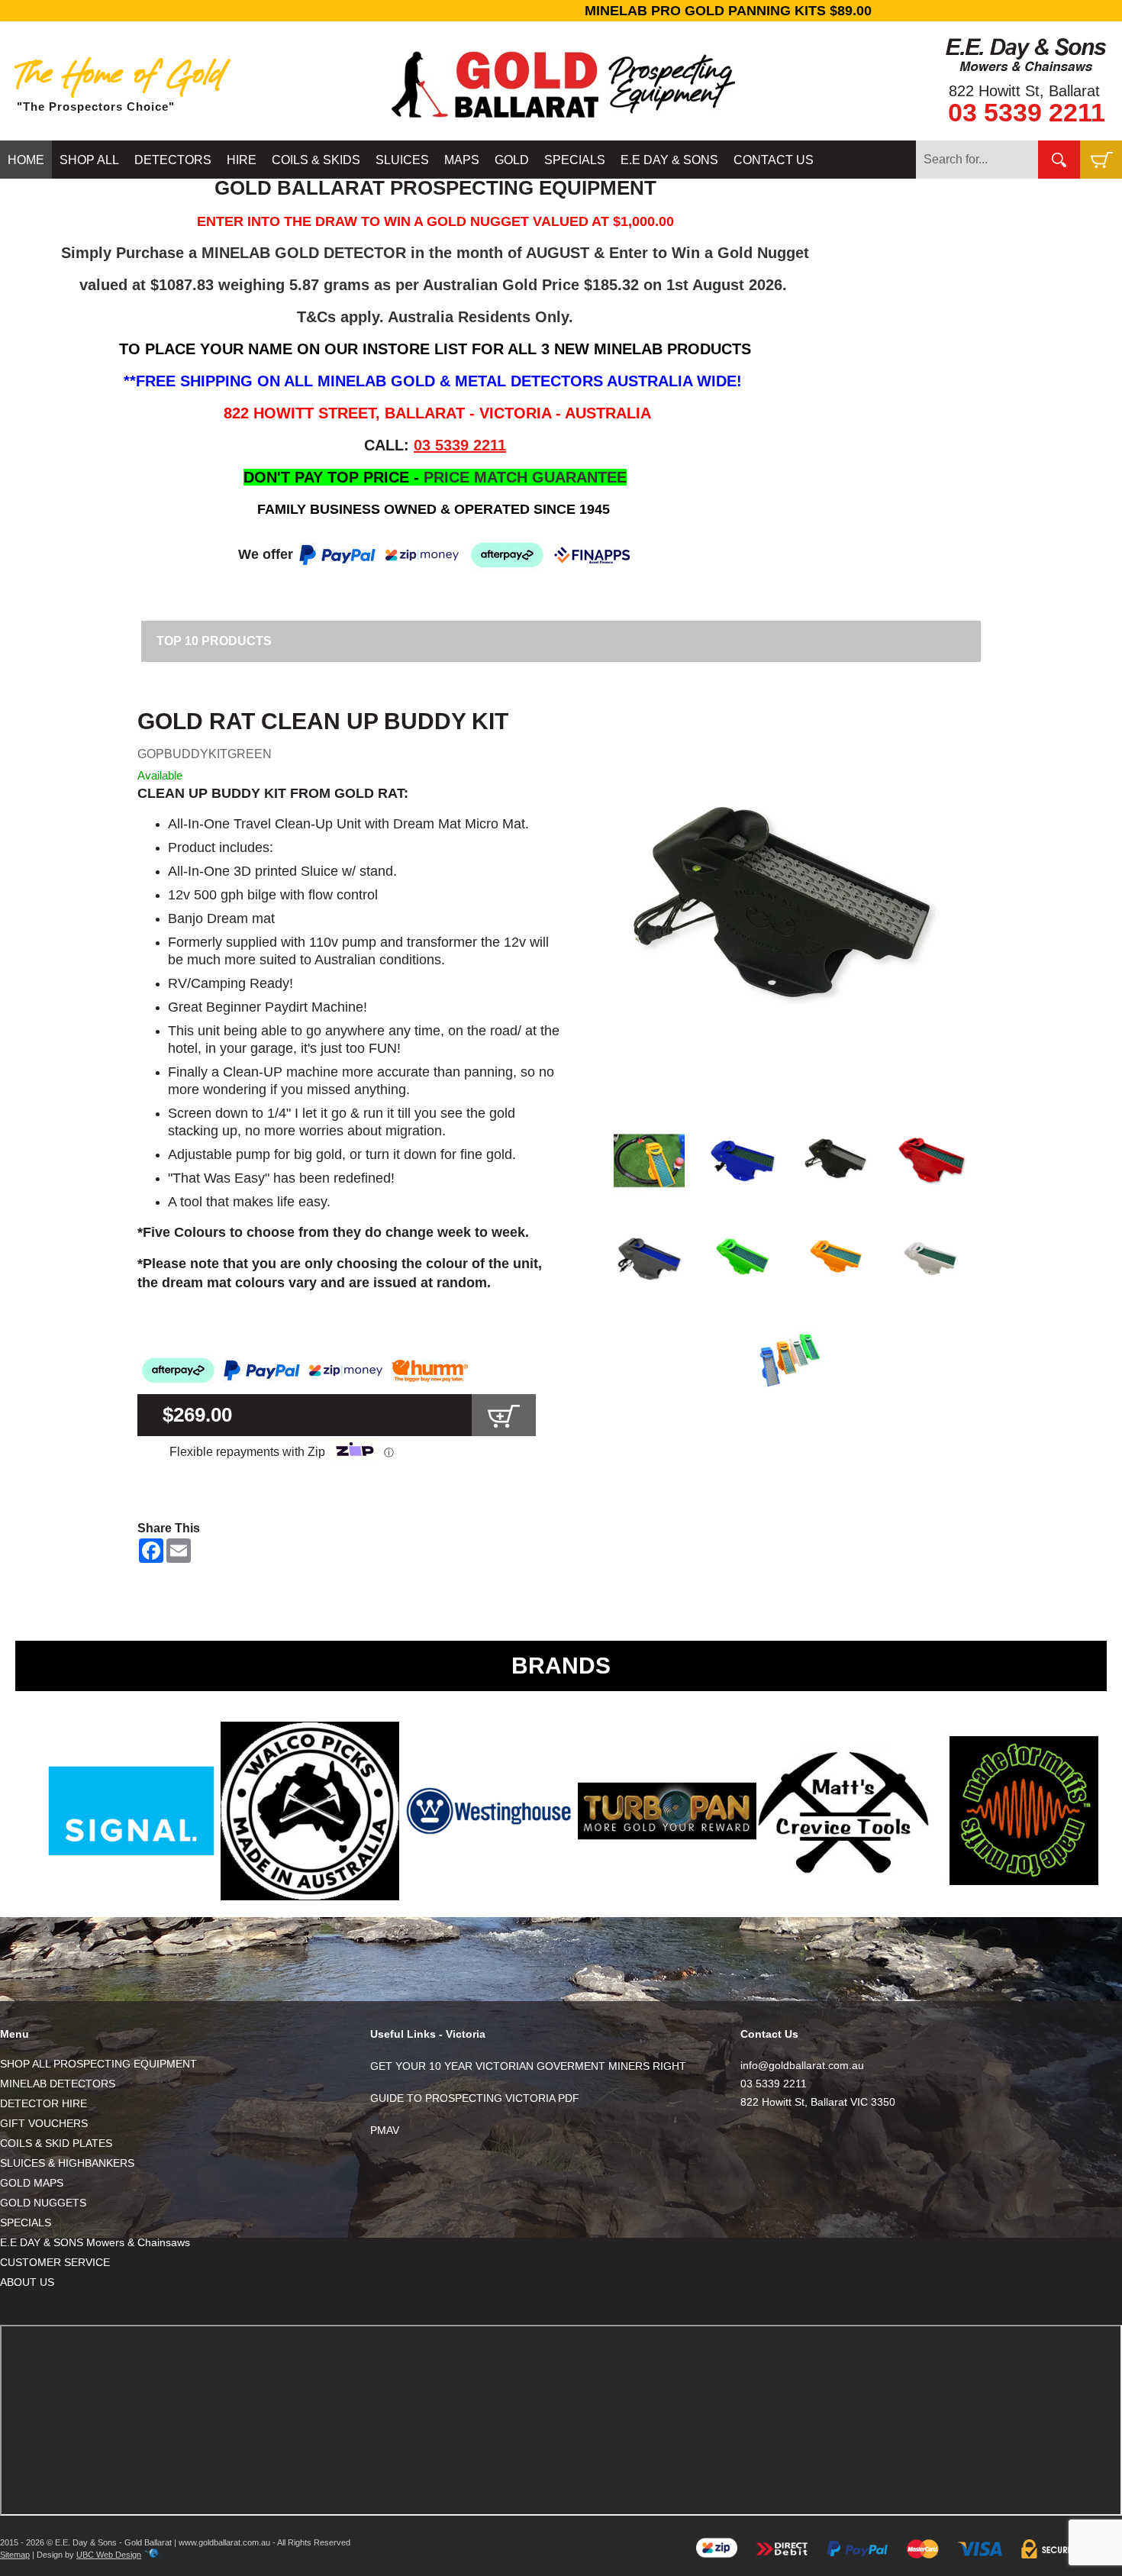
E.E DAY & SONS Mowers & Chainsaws (95, 2242)
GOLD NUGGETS (43, 2203)
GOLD (512, 160)
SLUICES (402, 160)
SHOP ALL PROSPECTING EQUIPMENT (98, 2064)
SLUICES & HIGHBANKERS (67, 2163)
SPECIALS (575, 160)
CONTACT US (774, 160)
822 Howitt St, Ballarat (1024, 91)
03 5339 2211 (1027, 112)
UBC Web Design (109, 2555)
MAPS (462, 160)
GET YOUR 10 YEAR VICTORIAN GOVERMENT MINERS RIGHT (528, 2066)
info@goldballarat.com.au (802, 2065)
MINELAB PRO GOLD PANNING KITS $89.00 (561, 11)
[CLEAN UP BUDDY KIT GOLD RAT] (790, 910)
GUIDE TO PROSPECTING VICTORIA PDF (475, 2098)
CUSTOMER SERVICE (55, 2262)
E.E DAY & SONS (669, 160)
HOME (26, 160)
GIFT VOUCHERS (44, 2123)
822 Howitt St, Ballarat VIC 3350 (818, 2102)
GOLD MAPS (32, 2183)
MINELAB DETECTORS (58, 2084)
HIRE (242, 160)
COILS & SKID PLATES (56, 2143)
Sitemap (15, 2555)
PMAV (385, 2130)
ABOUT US (27, 2282)
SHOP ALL (89, 160)
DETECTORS (173, 160)
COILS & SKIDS (316, 160)
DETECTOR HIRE (44, 2103)
